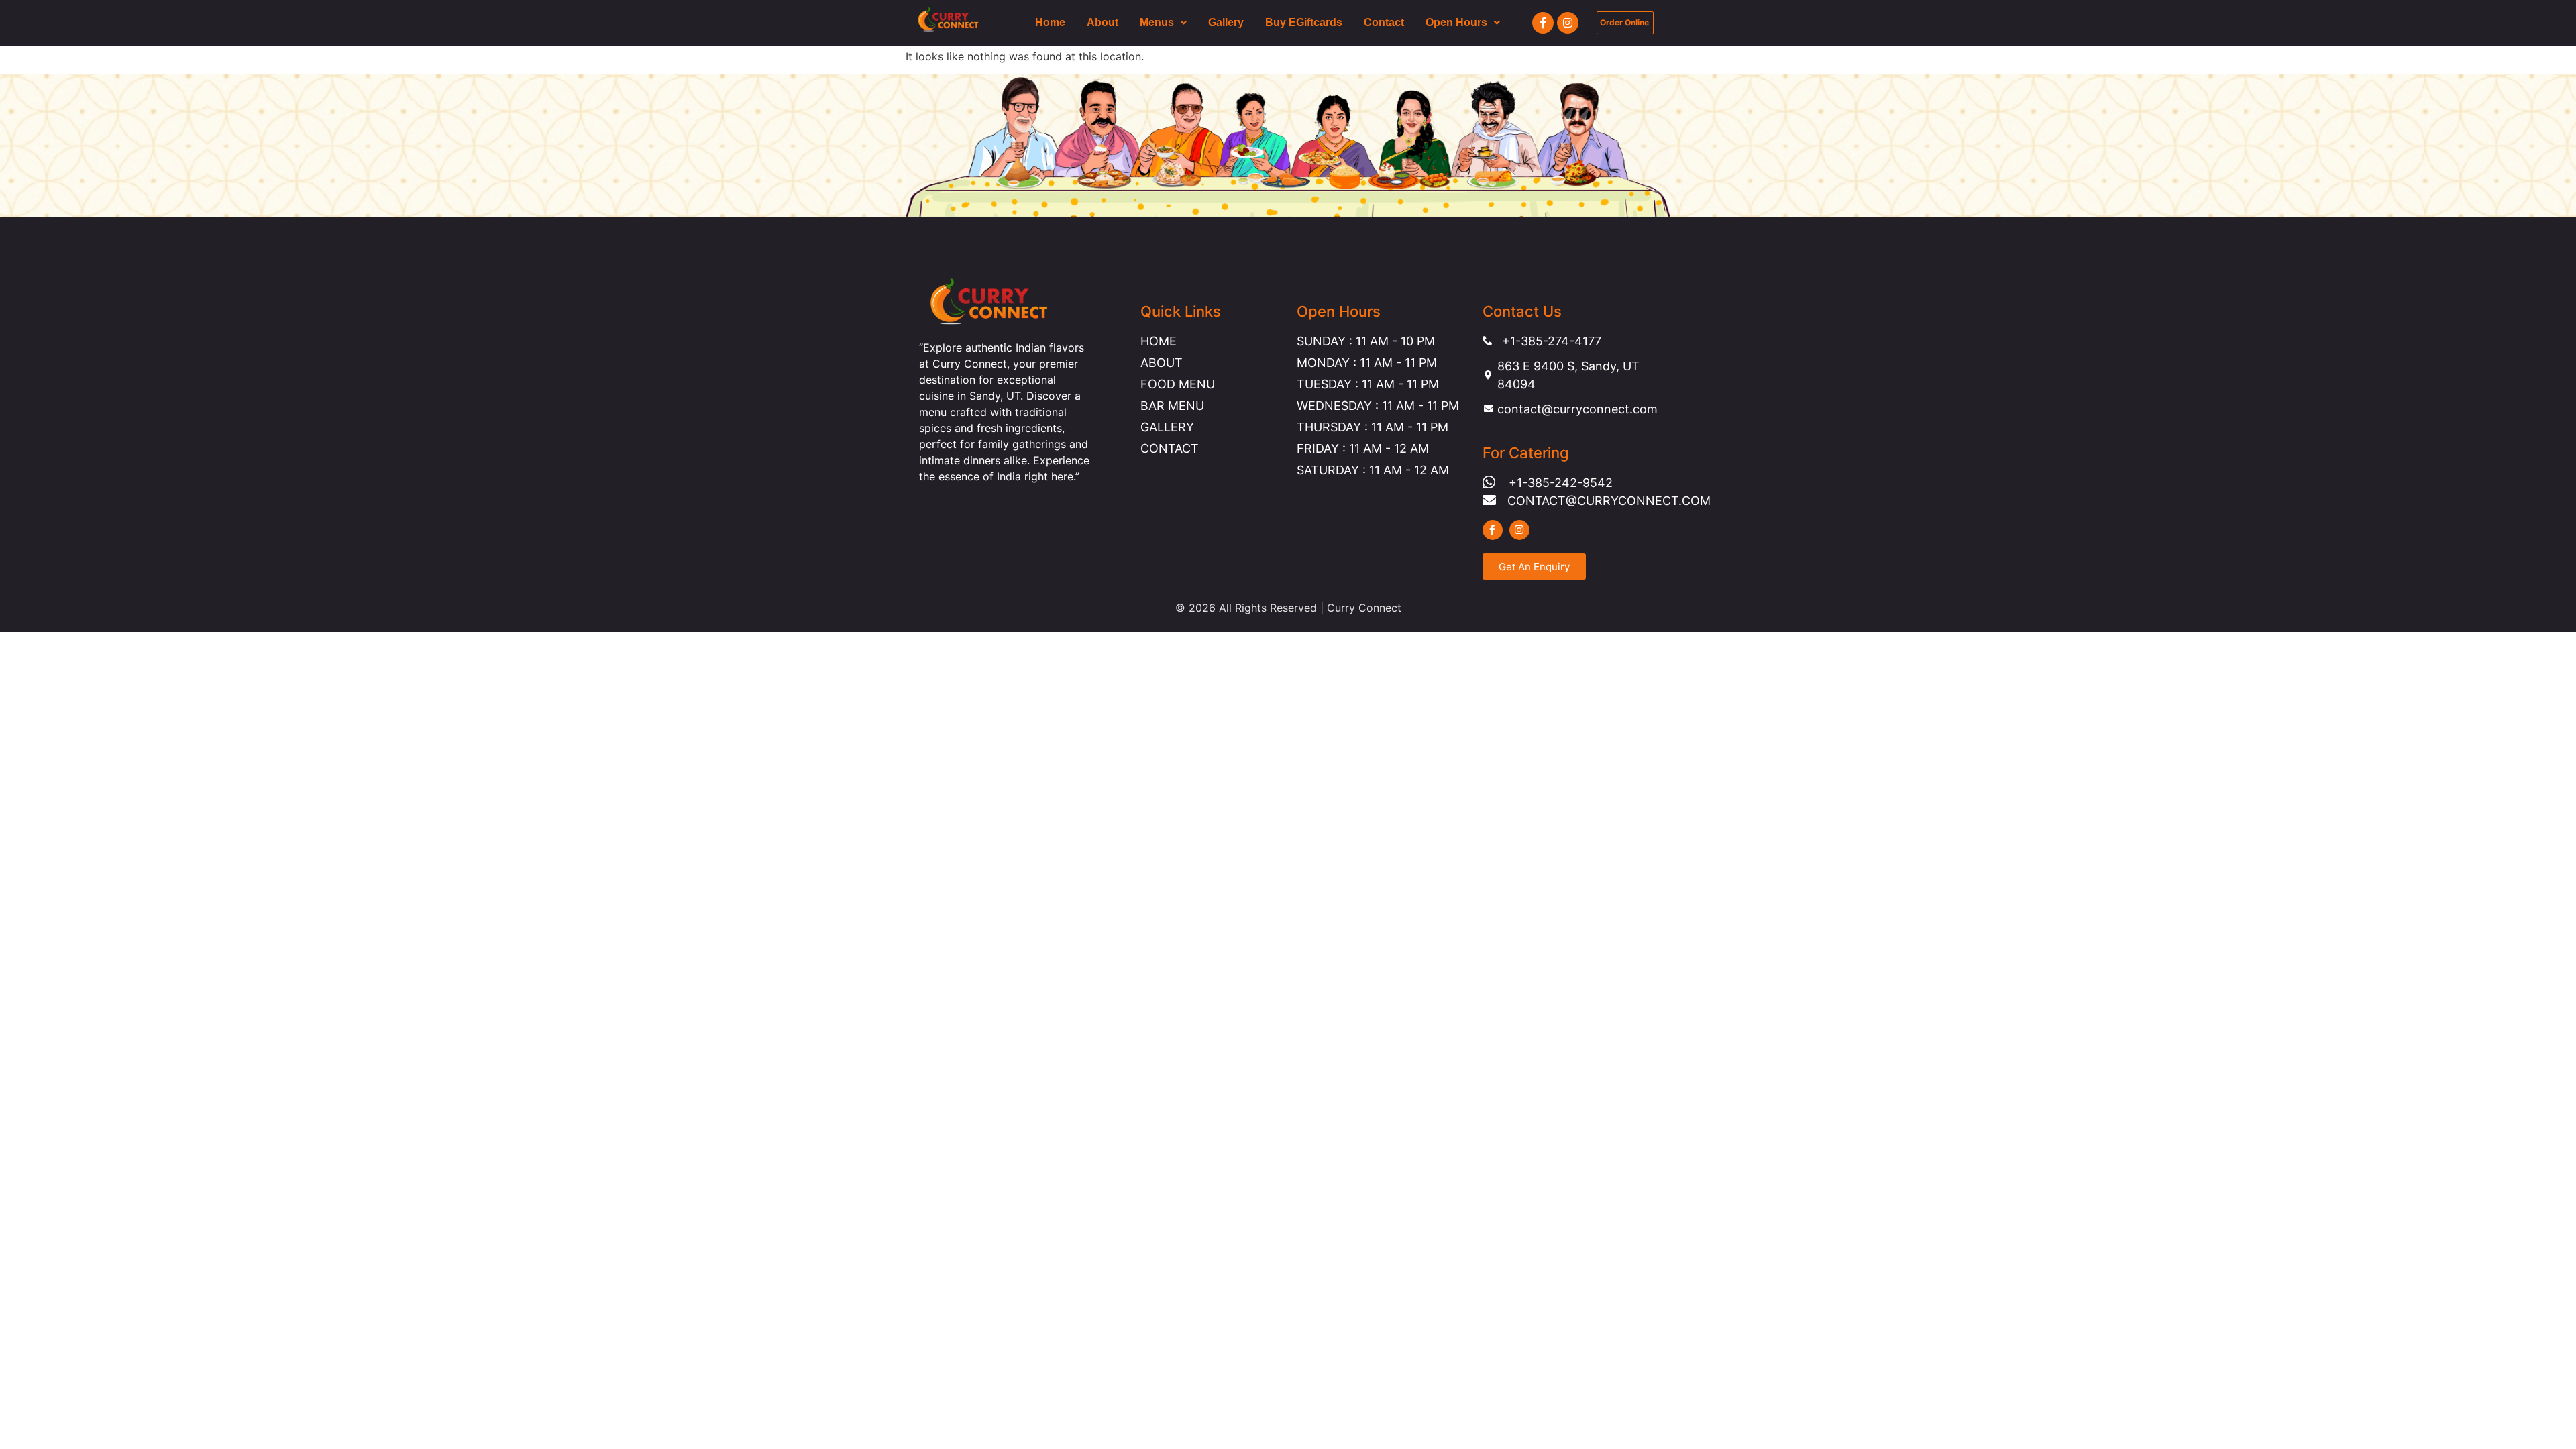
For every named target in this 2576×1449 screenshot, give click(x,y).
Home (1050, 22)
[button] (1163, 23)
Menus (1157, 22)
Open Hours (1456, 22)
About (1103, 22)
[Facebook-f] (1543, 23)
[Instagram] (1568, 23)
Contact (1384, 22)
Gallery (1226, 22)
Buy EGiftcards (1304, 22)
